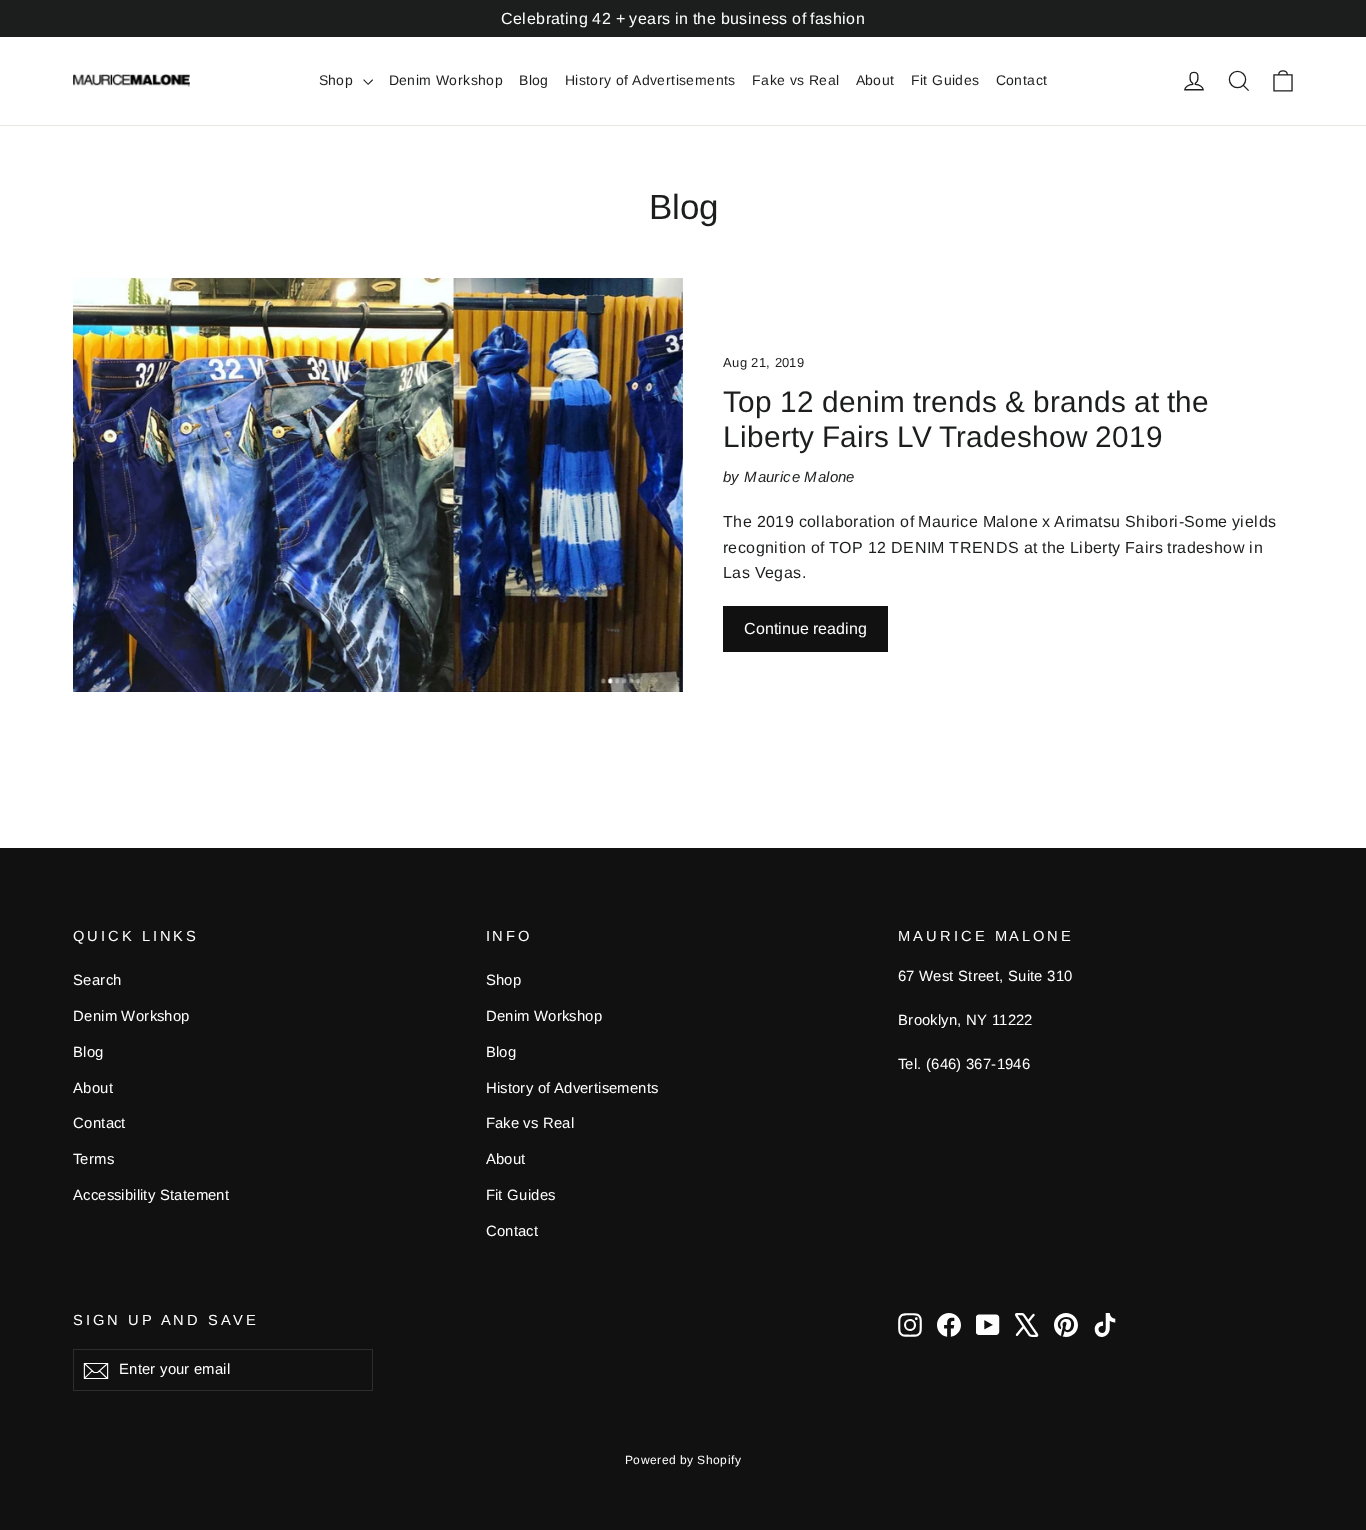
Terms (93, 1159)
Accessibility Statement (151, 1195)
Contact (1022, 80)
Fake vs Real (796, 80)
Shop (338, 80)
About (875, 80)
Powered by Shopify (683, 1460)
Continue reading (805, 628)
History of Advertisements (650, 80)
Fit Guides (945, 80)
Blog (534, 80)
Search (97, 980)
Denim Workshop (446, 80)
